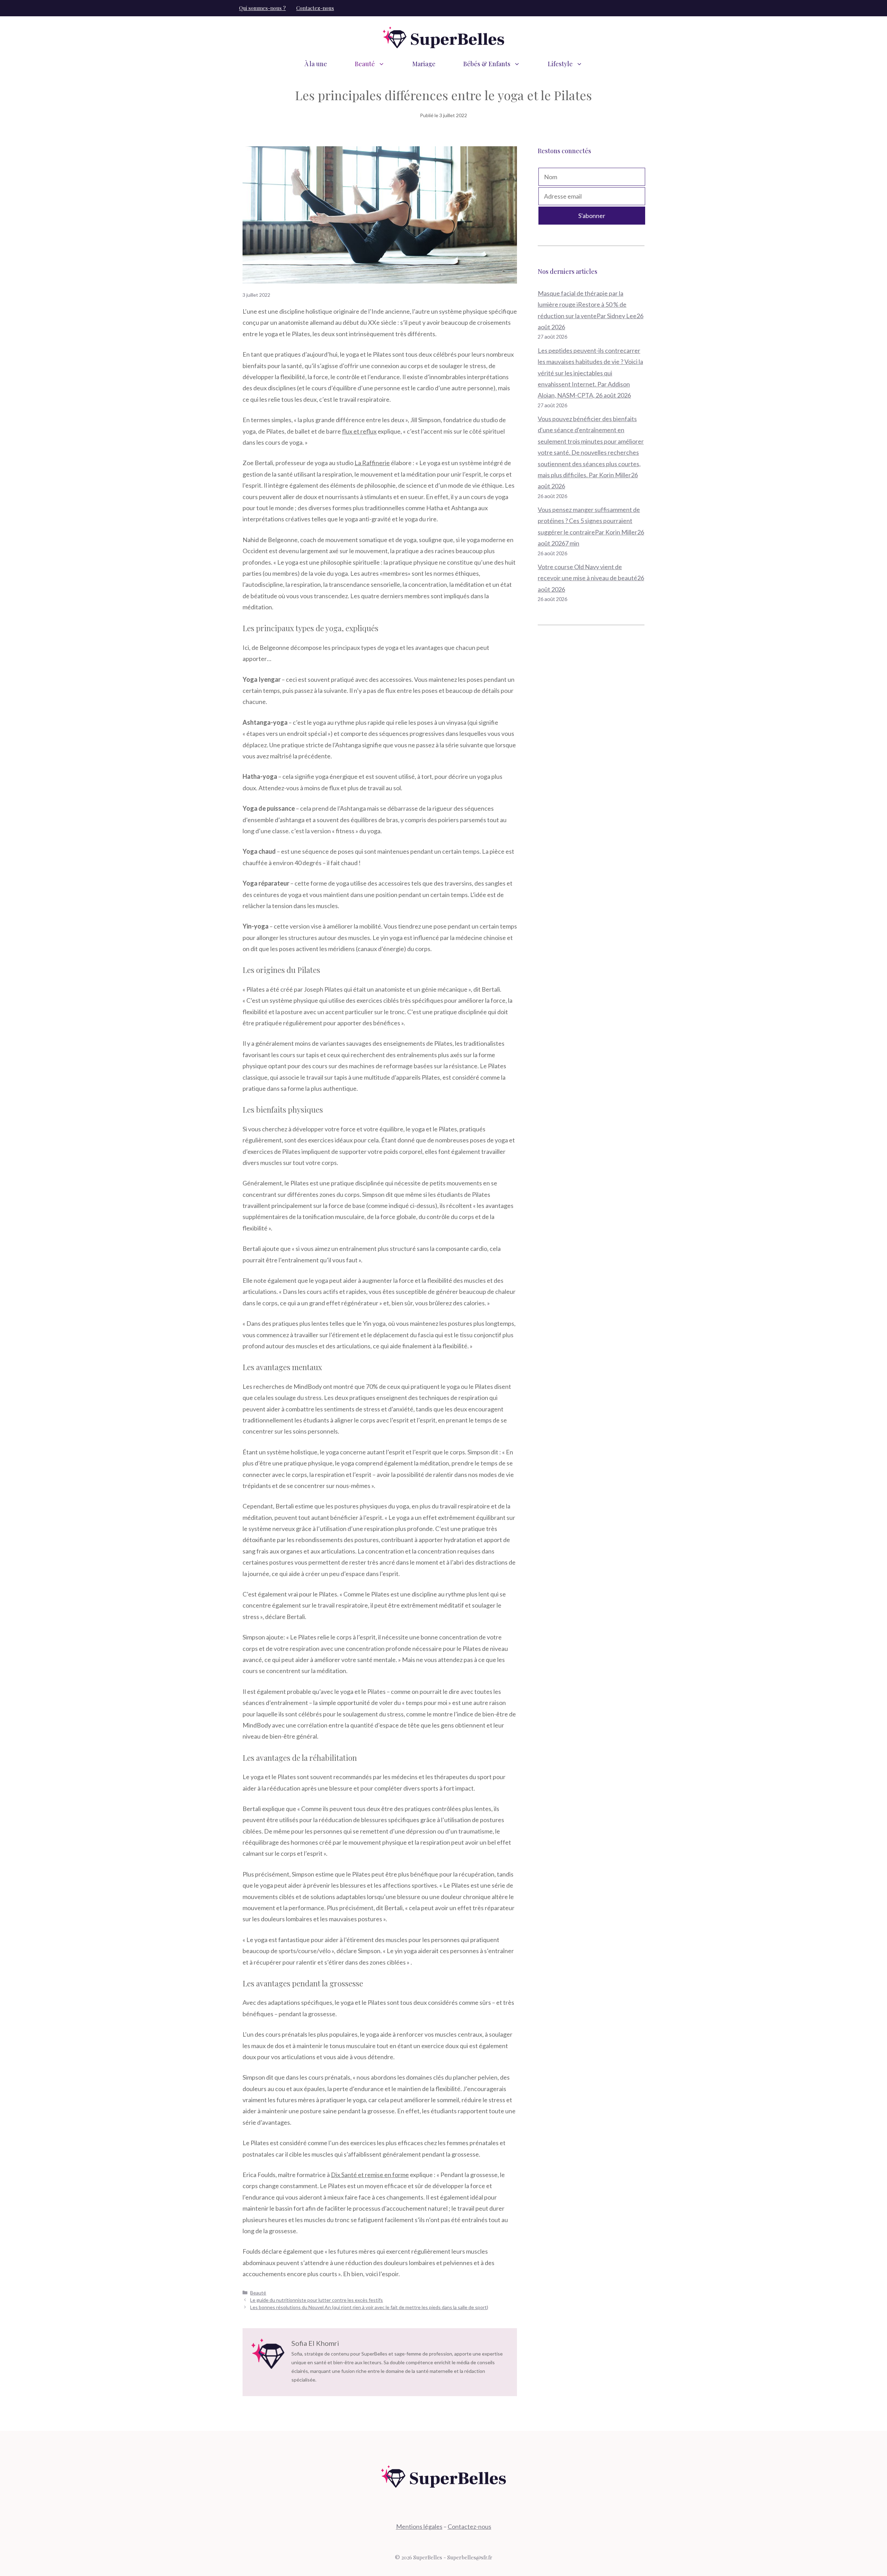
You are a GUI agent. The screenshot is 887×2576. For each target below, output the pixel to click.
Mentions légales (419, 2526)
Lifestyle (560, 64)
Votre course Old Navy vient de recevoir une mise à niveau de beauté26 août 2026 (591, 578)
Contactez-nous (315, 8)
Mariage (424, 64)
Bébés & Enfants (487, 64)
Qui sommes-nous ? (262, 8)
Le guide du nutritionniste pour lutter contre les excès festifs (317, 2300)
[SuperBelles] (443, 37)
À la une (316, 64)
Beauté (365, 64)
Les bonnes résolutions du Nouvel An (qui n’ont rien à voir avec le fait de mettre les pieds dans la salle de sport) (369, 2307)
